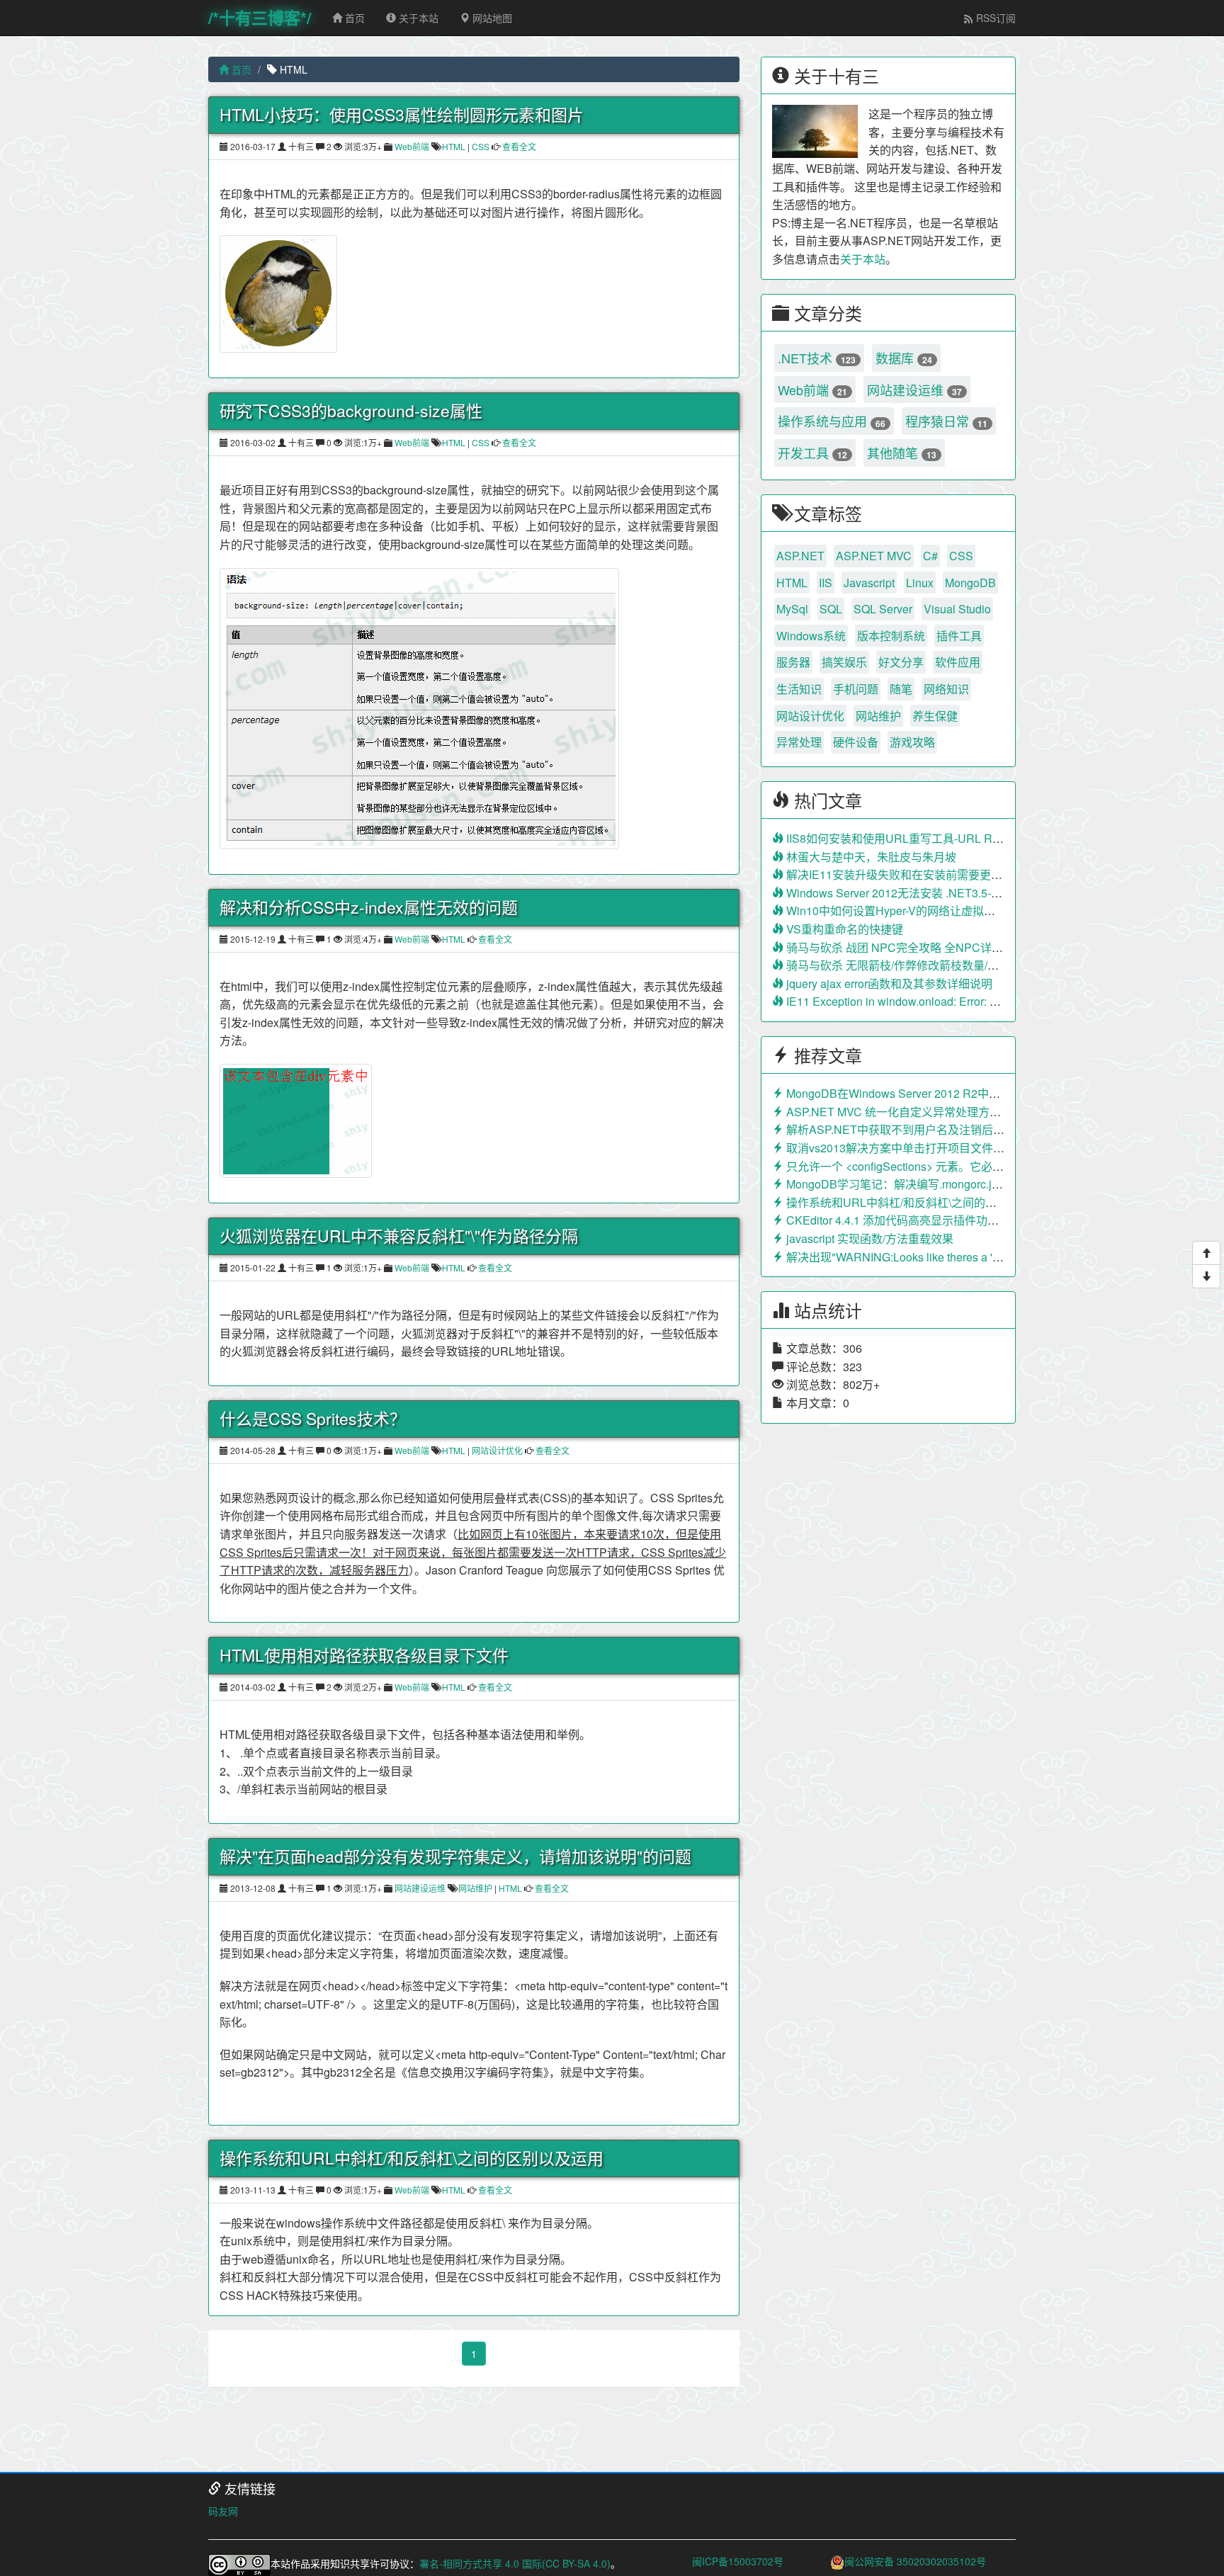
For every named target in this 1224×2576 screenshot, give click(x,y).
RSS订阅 (994, 18)
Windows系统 (811, 636)
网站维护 (475, 1888)
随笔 (901, 689)
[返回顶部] (1206, 1253)
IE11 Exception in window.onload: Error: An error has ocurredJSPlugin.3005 (975, 1001)
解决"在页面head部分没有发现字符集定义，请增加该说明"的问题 (455, 1856)
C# (930, 556)
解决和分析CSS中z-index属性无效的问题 (369, 907)
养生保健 (935, 716)
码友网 (223, 2511)
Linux (920, 583)
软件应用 (958, 662)
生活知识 (799, 689)
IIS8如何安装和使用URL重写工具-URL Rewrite (903, 838)
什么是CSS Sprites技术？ (313, 1419)
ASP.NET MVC (874, 556)
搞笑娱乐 (844, 662)
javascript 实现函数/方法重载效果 (868, 1238)
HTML (454, 146)
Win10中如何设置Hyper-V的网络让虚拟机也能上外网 (918, 910)
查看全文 (518, 146)
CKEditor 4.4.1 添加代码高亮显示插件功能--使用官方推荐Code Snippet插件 (975, 1220)
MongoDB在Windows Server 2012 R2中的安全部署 (914, 1093)
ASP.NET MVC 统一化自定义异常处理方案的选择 (909, 1112)
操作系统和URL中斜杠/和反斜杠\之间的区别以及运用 (412, 2158)
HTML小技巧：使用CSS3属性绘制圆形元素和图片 (402, 115)
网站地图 (491, 18)
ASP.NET (800, 556)
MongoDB (970, 583)
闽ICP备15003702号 (738, 2561)
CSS (481, 146)
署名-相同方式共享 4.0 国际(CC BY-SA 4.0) (515, 2563)
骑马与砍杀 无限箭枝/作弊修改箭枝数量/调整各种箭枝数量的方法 (948, 965)
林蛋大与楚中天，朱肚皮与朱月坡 (870, 857)
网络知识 (946, 689)
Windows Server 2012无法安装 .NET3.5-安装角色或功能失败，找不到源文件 (978, 893)
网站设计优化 (497, 1450)
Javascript (869, 583)
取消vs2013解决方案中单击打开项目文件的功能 (905, 1148)
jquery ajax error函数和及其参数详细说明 (888, 983)
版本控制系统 (891, 636)
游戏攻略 (912, 742)
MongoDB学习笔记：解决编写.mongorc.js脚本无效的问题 (930, 1184)
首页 (353, 18)
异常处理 (799, 742)
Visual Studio (957, 609)
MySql (792, 609)
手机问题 (856, 689)
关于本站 (417, 18)
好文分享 (901, 662)
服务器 (793, 662)
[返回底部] (1206, 1276)
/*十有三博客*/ (260, 17)
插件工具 (959, 636)
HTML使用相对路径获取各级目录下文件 (364, 1655)
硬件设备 (856, 742)
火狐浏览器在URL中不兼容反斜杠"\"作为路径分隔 (399, 1236)
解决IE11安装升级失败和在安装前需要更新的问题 (910, 874)
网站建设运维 (420, 1888)
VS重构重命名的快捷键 (843, 929)
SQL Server (883, 609)
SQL (831, 609)
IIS (826, 583)
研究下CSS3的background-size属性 (351, 411)
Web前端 (412, 146)
